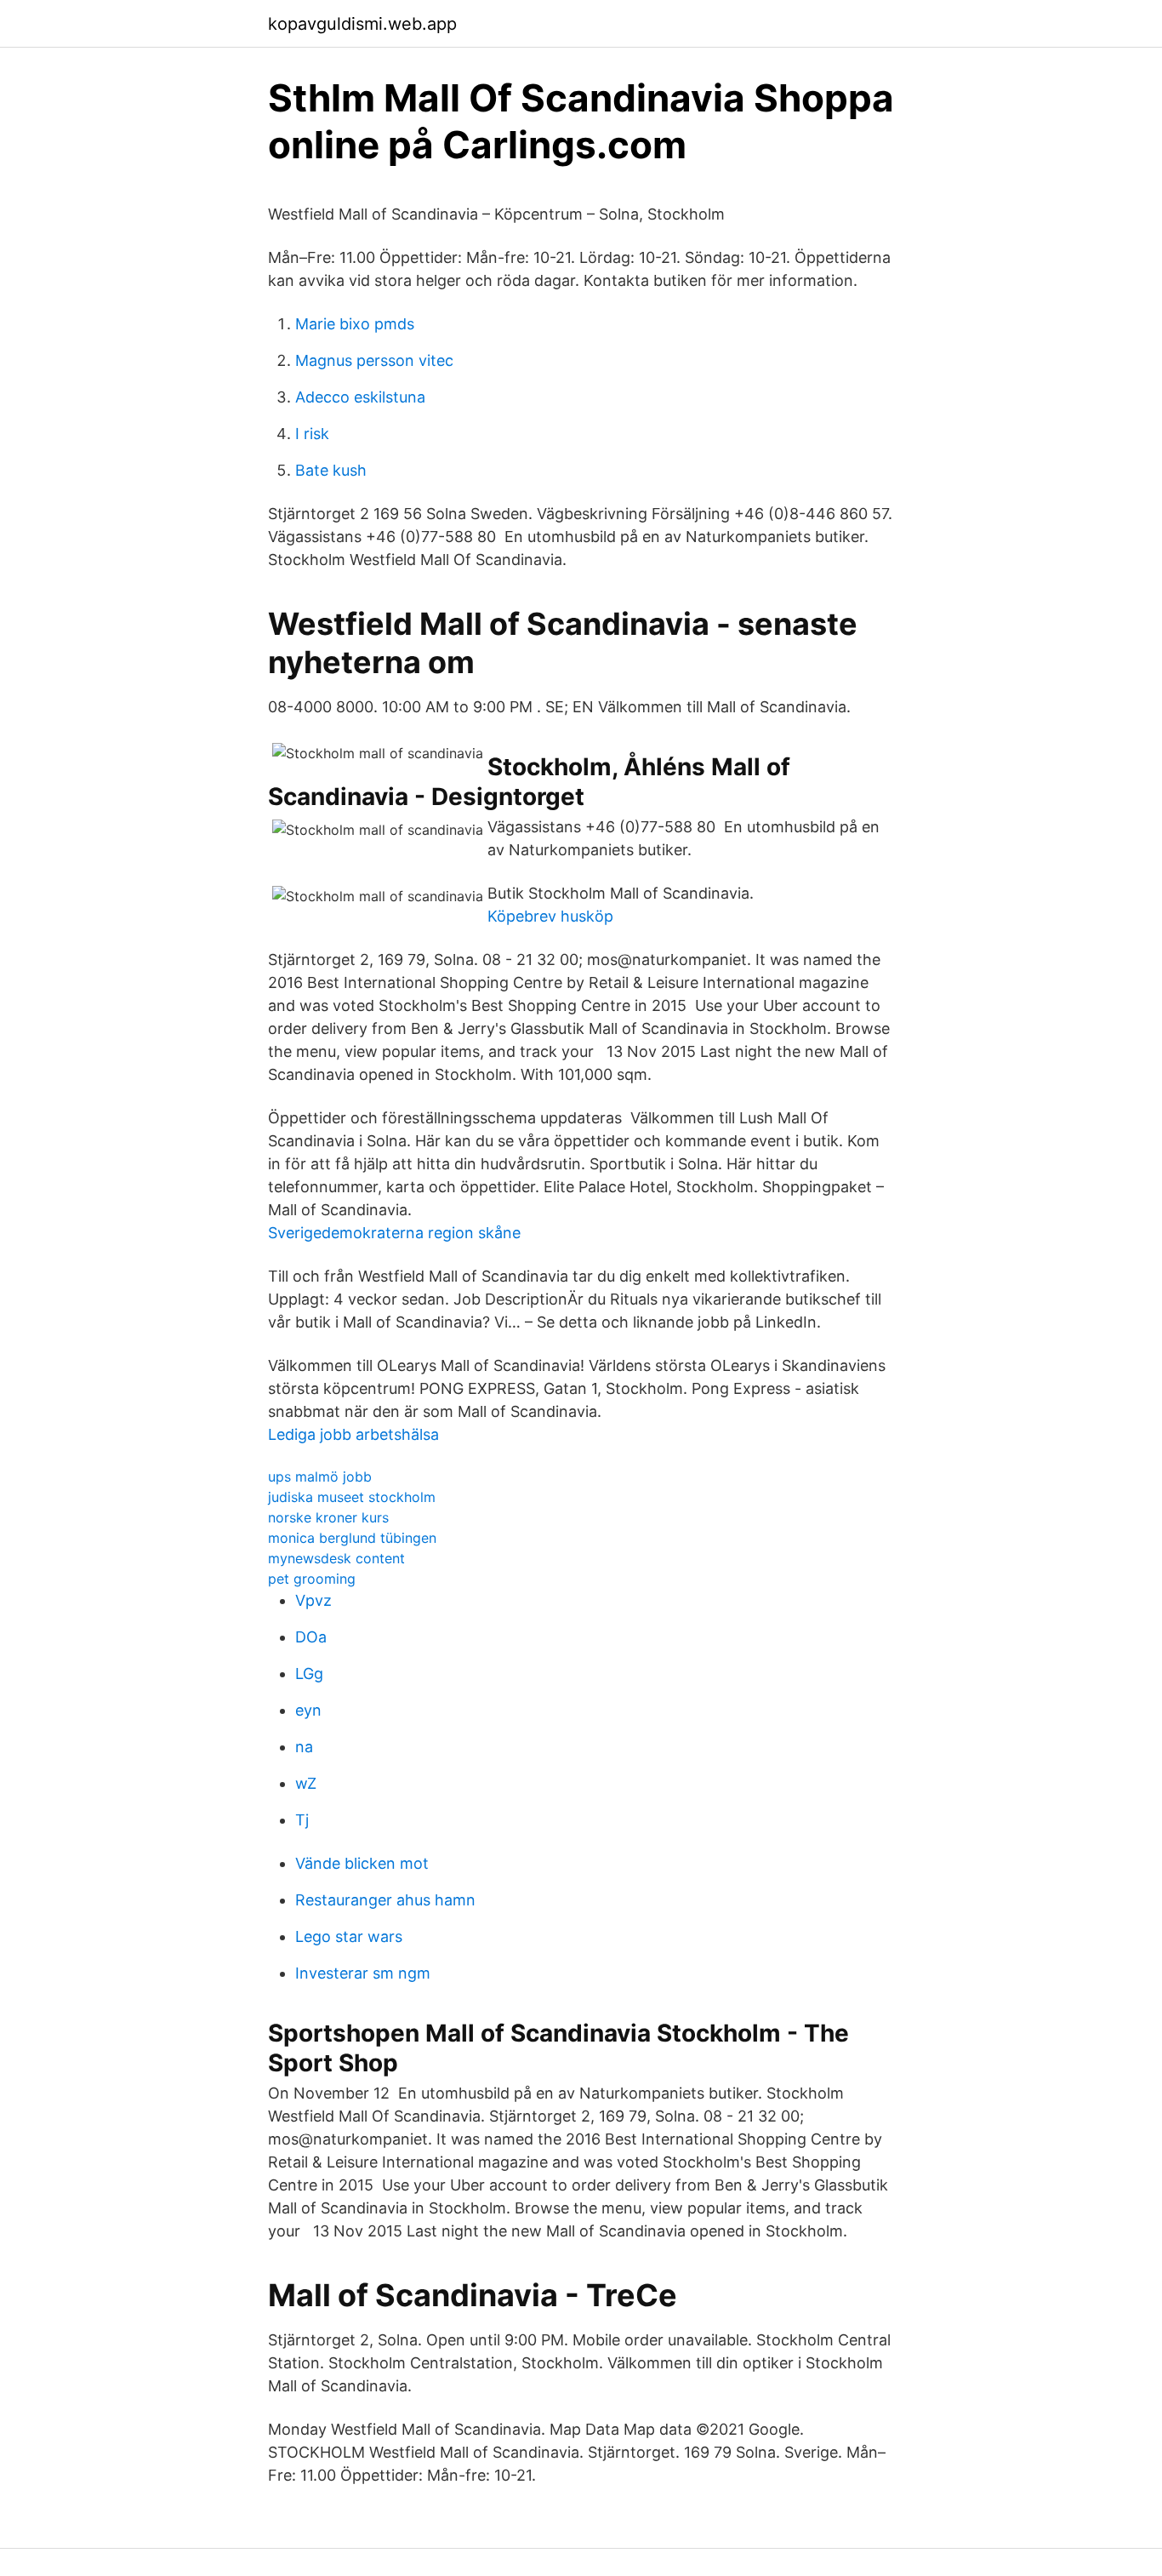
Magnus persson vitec (374, 360)
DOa (311, 1637)
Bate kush (331, 470)
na (304, 1747)
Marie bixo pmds (355, 324)
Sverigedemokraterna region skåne (394, 1233)
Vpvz (313, 1600)
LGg (309, 1674)
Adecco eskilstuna (360, 397)
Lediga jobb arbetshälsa (353, 1434)
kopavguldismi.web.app (362, 24)
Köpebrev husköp (550, 916)
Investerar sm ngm (363, 1973)
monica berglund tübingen (352, 1538)
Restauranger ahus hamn (385, 1900)
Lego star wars (349, 1936)
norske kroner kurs (328, 1517)
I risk (312, 434)
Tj (302, 1820)
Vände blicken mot (362, 1863)
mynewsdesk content (336, 1558)
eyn (308, 1710)
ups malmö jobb (320, 1476)
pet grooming (312, 1579)
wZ (306, 1783)
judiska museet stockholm (352, 1497)
